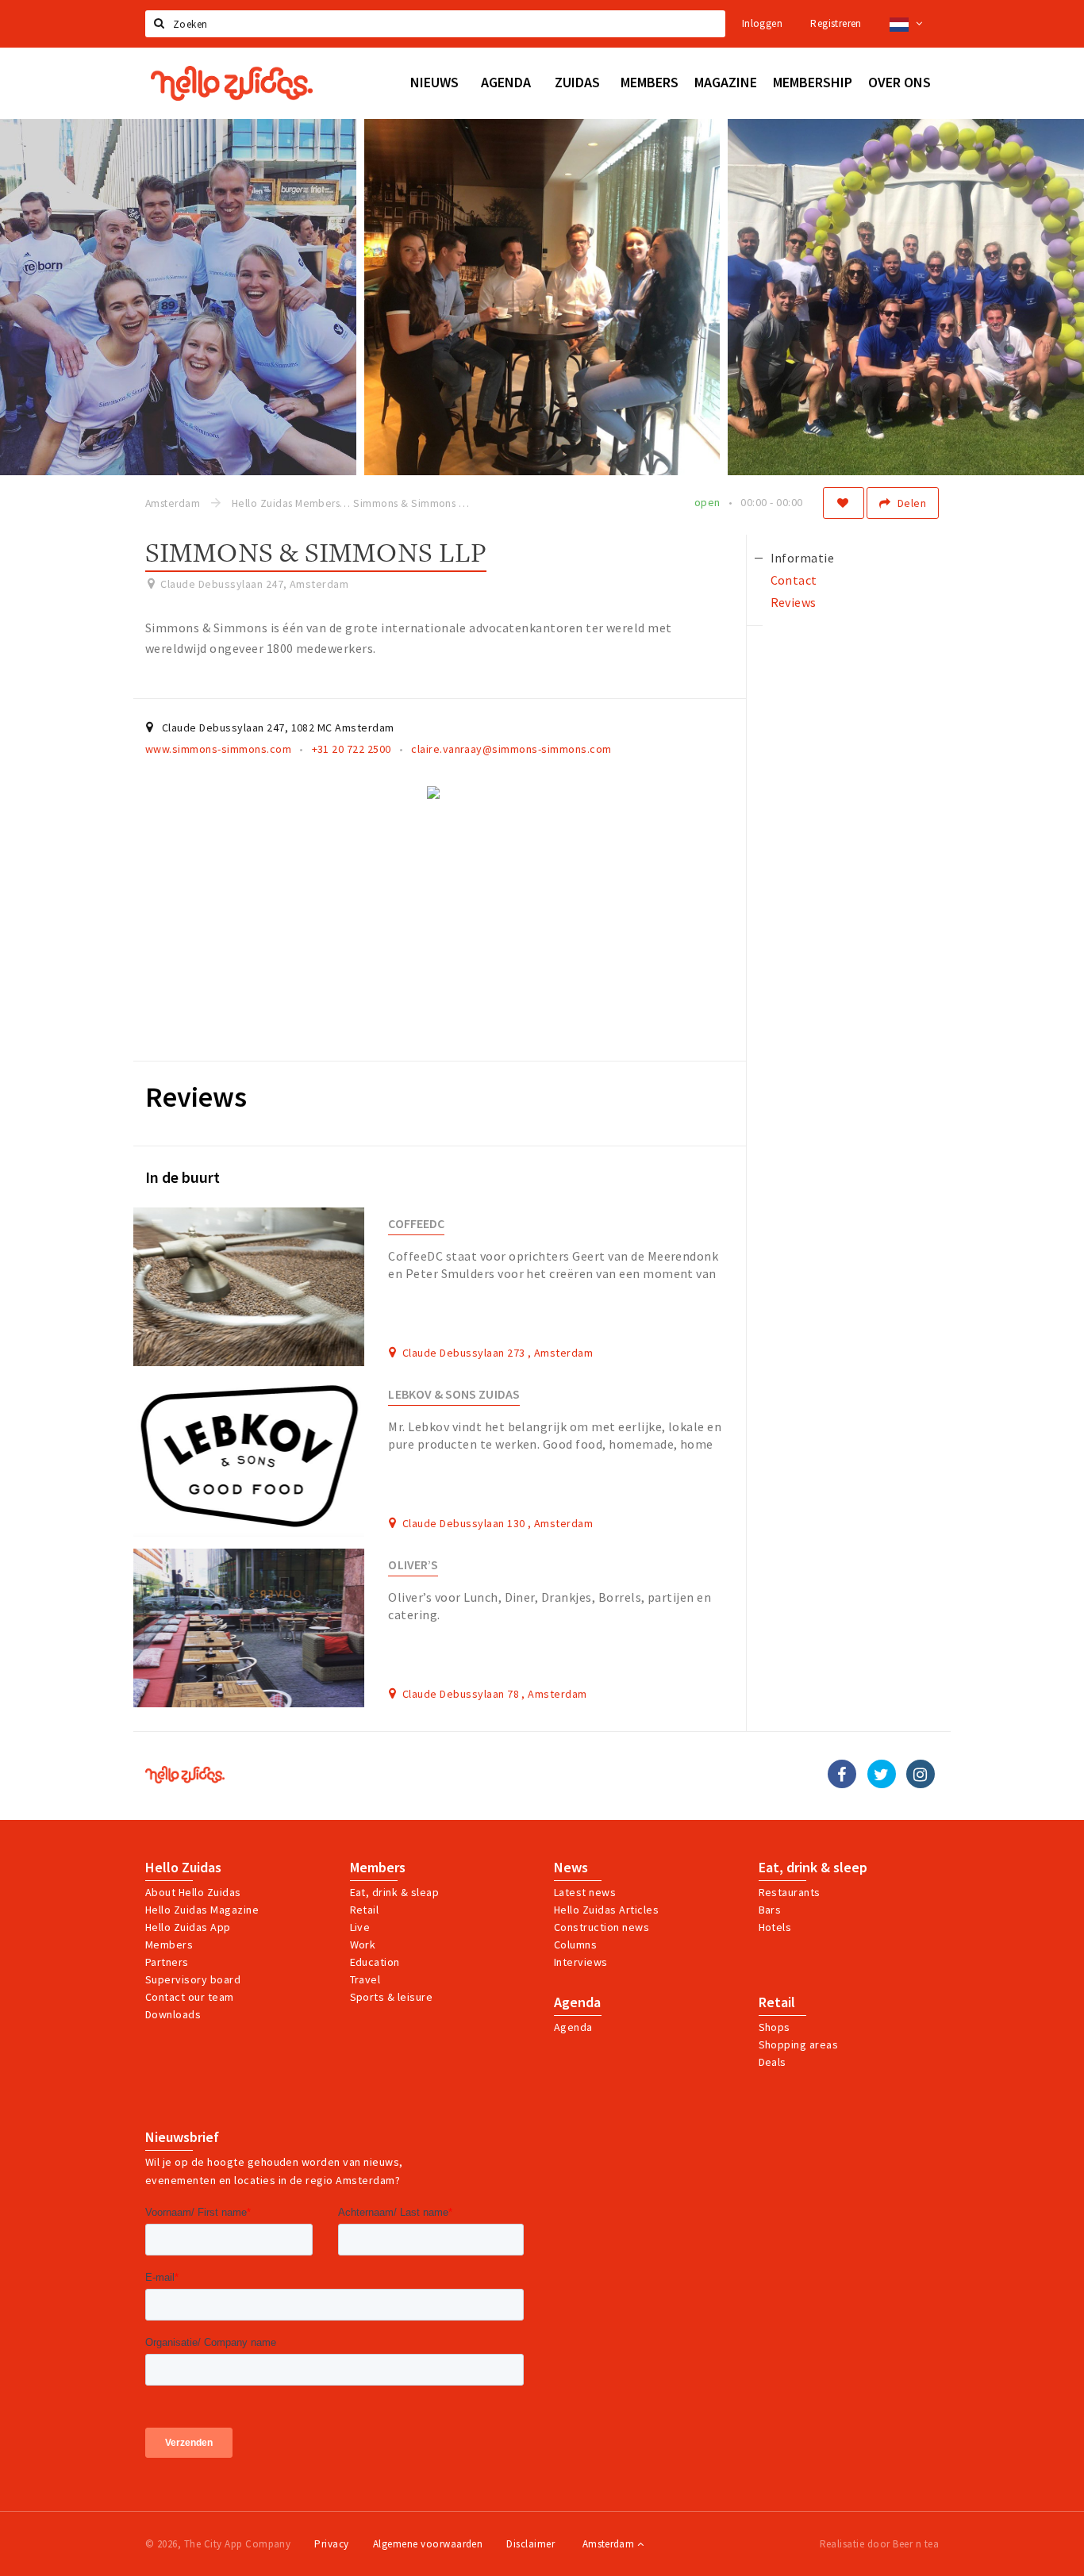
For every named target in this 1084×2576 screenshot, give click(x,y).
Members (169, 1944)
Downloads (173, 2014)
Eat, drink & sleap (395, 1892)
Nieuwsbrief (182, 2137)
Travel (365, 1979)
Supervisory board (193, 1979)
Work (363, 1944)
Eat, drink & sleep (813, 1868)
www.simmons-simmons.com (218, 749)
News (571, 1868)
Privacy (331, 2544)
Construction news (602, 1927)
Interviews (581, 1962)
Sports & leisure (392, 1997)
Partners (167, 1962)
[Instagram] (921, 1774)
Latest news (585, 1892)
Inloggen (762, 23)
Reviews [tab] (794, 602)
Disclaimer (530, 2544)
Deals (773, 2062)
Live (360, 1927)
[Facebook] (842, 1774)
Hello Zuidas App (188, 1927)
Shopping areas (799, 2044)
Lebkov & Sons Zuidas (454, 1394)
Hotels (775, 1927)
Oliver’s (413, 1565)
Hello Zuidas (183, 1868)
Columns (575, 1944)
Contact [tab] (794, 580)
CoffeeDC (416, 1224)
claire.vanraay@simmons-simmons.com (511, 749)
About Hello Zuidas (193, 1892)
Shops (775, 2027)
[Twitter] (882, 1774)
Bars (770, 1910)
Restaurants (790, 1892)
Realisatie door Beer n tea (879, 2544)
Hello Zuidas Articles (606, 1910)
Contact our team (190, 1997)
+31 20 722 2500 (352, 749)
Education (375, 1962)
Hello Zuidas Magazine (202, 1910)
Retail (365, 1910)
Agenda (577, 2002)
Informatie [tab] (803, 558)
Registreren (836, 23)
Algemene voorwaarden (428, 2544)
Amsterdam (610, 2544)
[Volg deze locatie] (844, 503)
